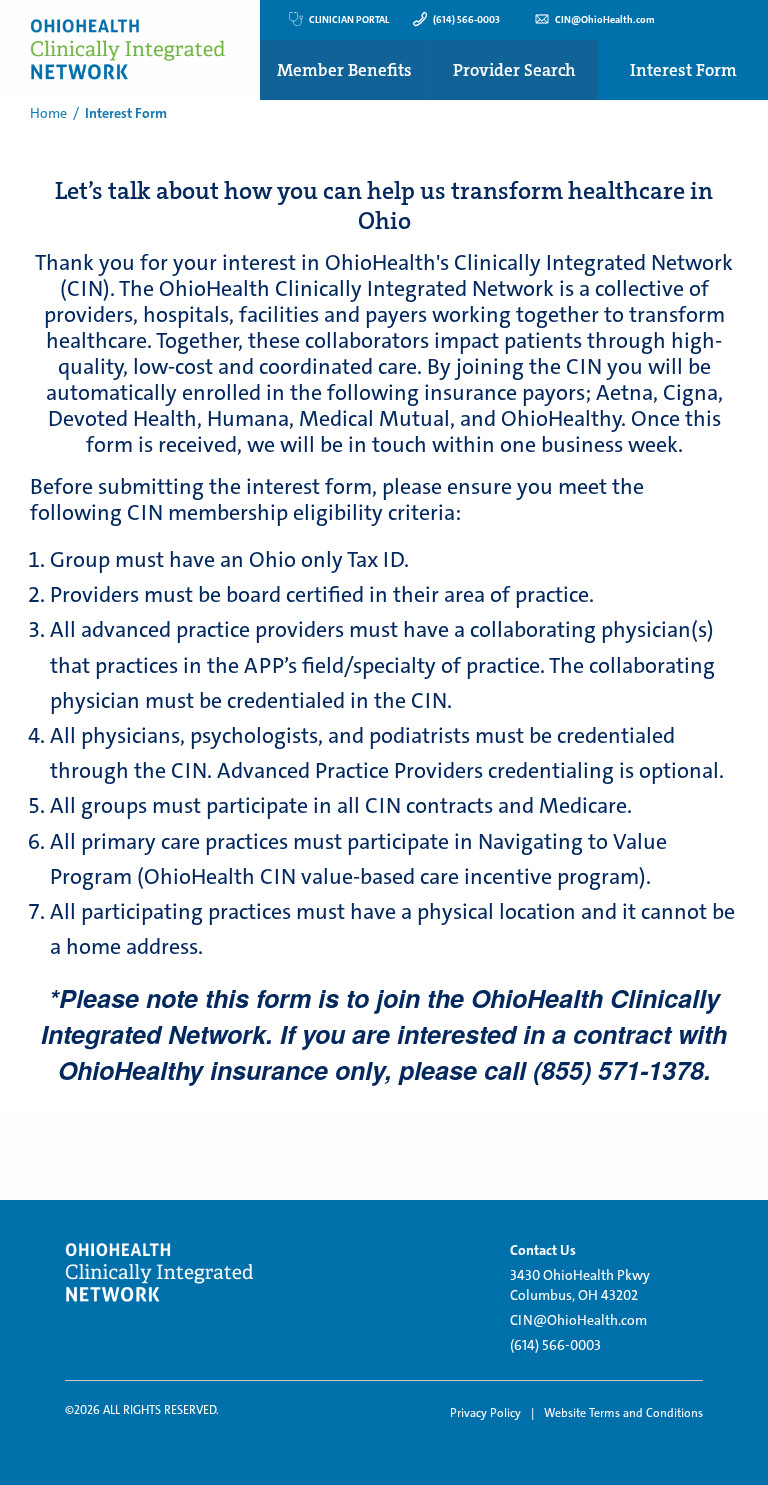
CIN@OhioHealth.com (578, 1320)
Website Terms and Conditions (623, 1413)
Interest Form (683, 70)
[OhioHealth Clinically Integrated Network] (161, 1273)
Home (48, 113)
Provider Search (514, 70)
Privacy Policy (485, 1413)
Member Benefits (344, 70)
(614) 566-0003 (555, 1345)
